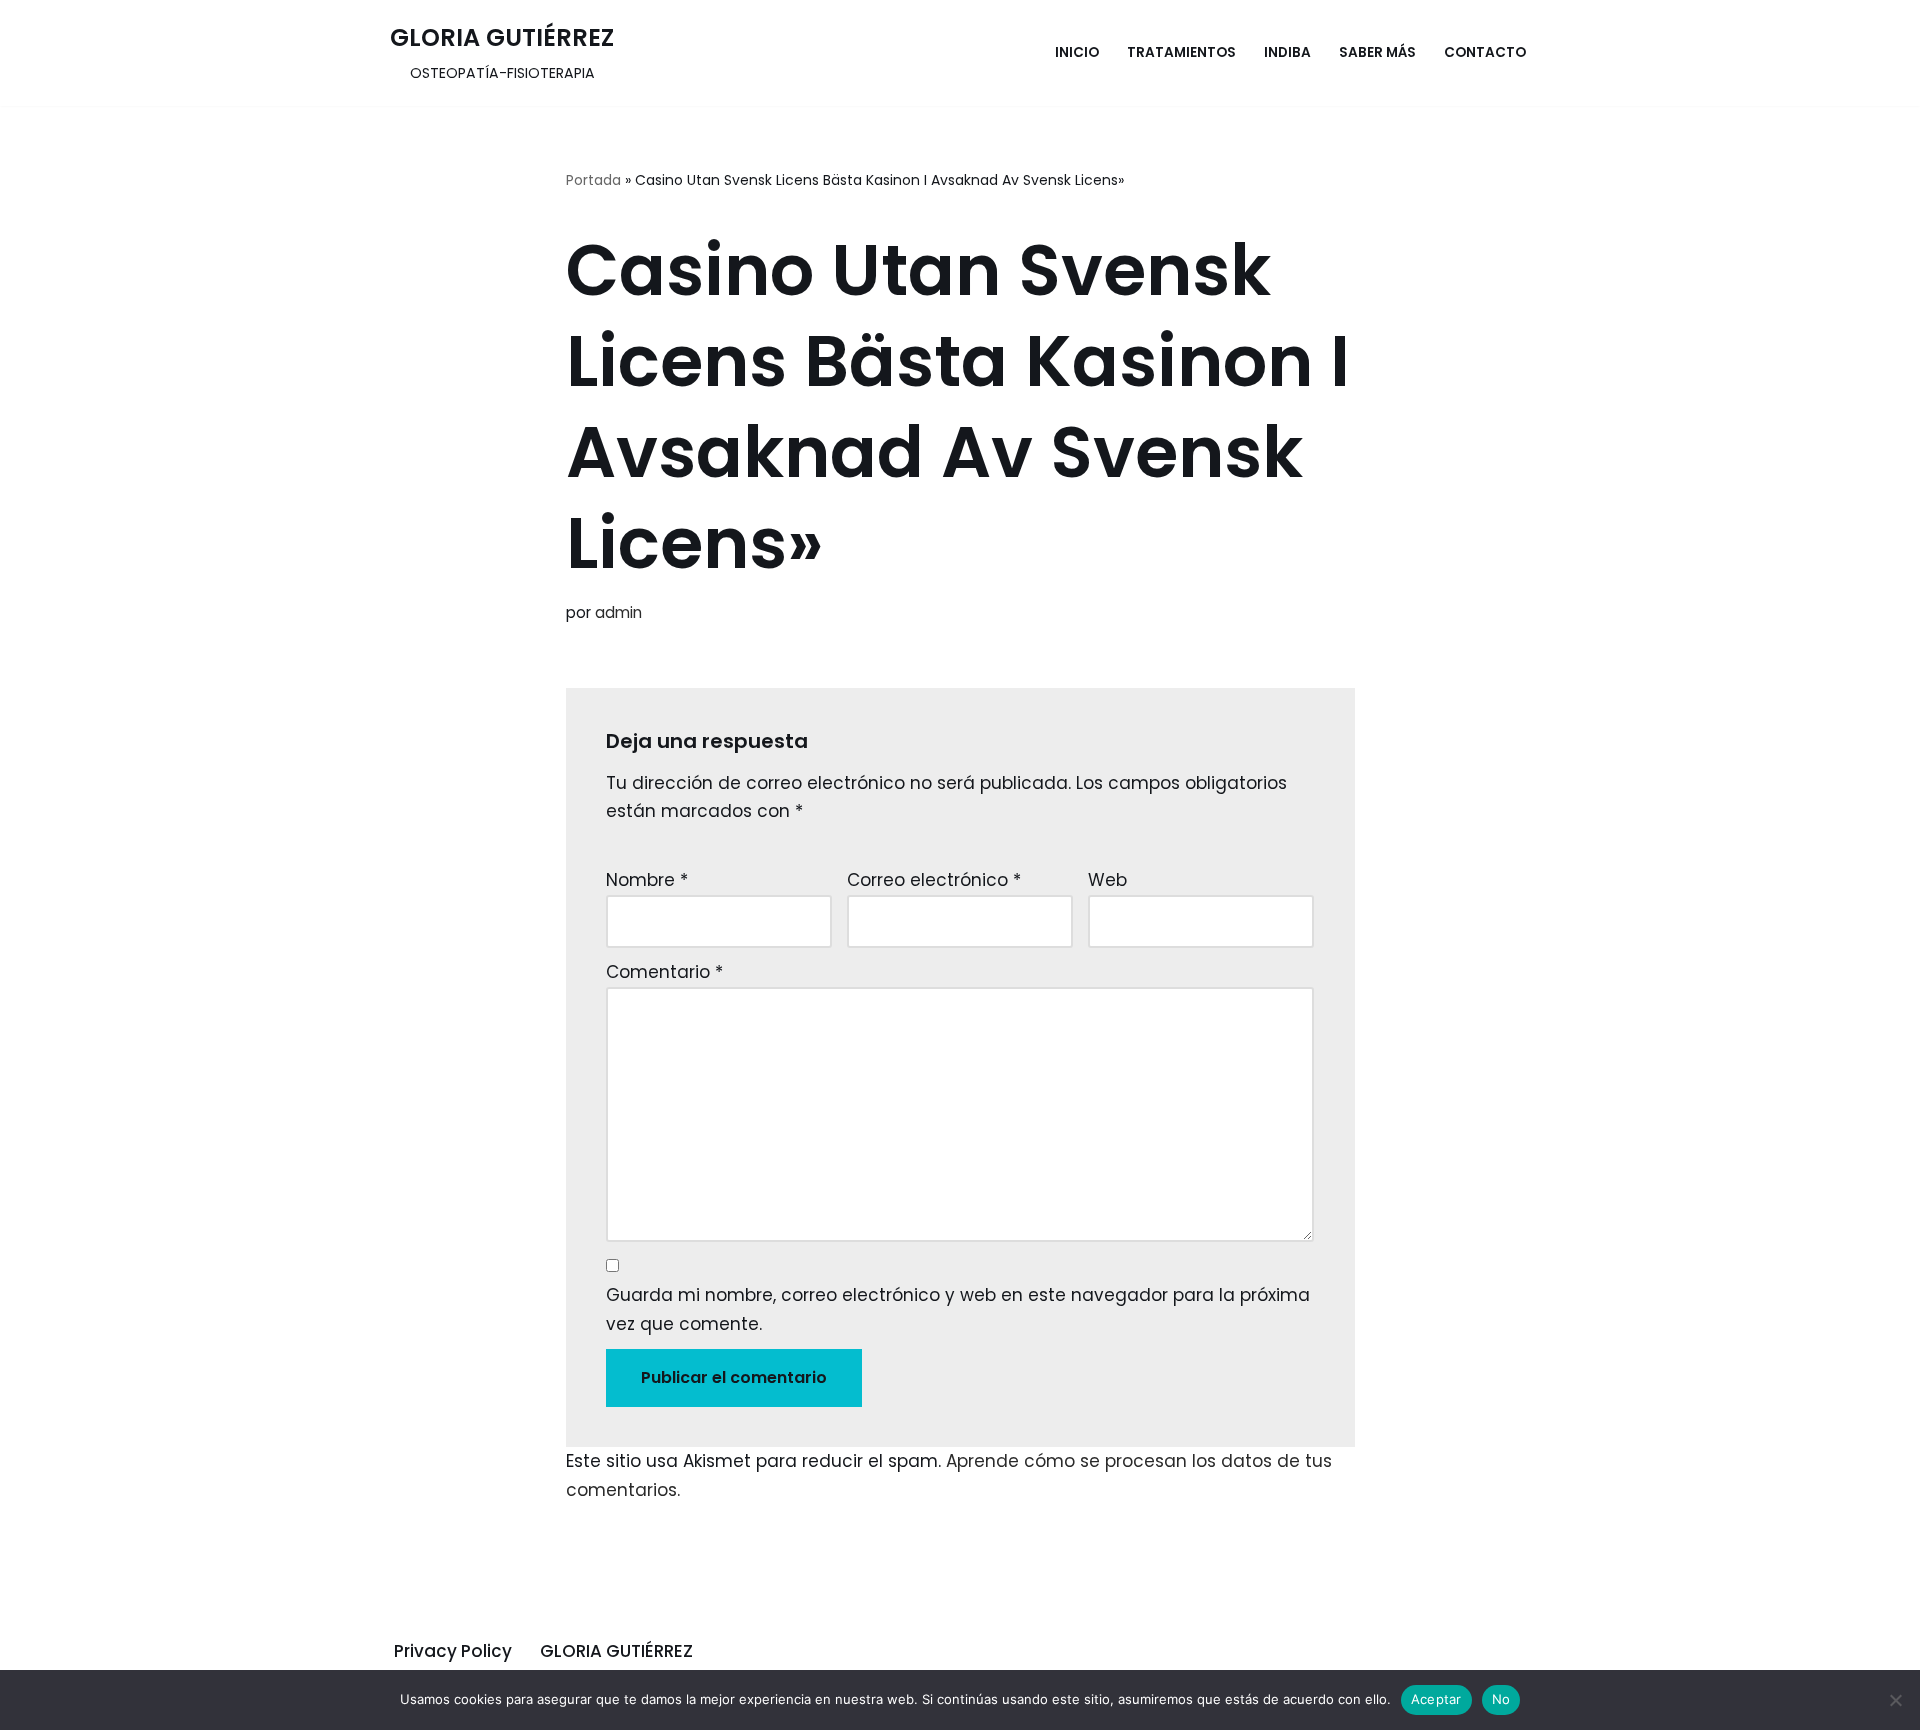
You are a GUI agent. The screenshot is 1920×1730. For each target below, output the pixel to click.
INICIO (1077, 52)
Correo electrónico (934, 880)
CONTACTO (1485, 52)
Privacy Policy (453, 1651)
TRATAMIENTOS (1181, 52)
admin (618, 612)
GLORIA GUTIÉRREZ (616, 1651)
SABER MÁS (1377, 52)
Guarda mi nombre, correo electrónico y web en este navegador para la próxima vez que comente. (958, 1309)
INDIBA (1287, 52)
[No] (1895, 1700)
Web (1107, 880)
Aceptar (1436, 1699)
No (1501, 1699)
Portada (593, 180)
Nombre (647, 880)
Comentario (664, 972)
